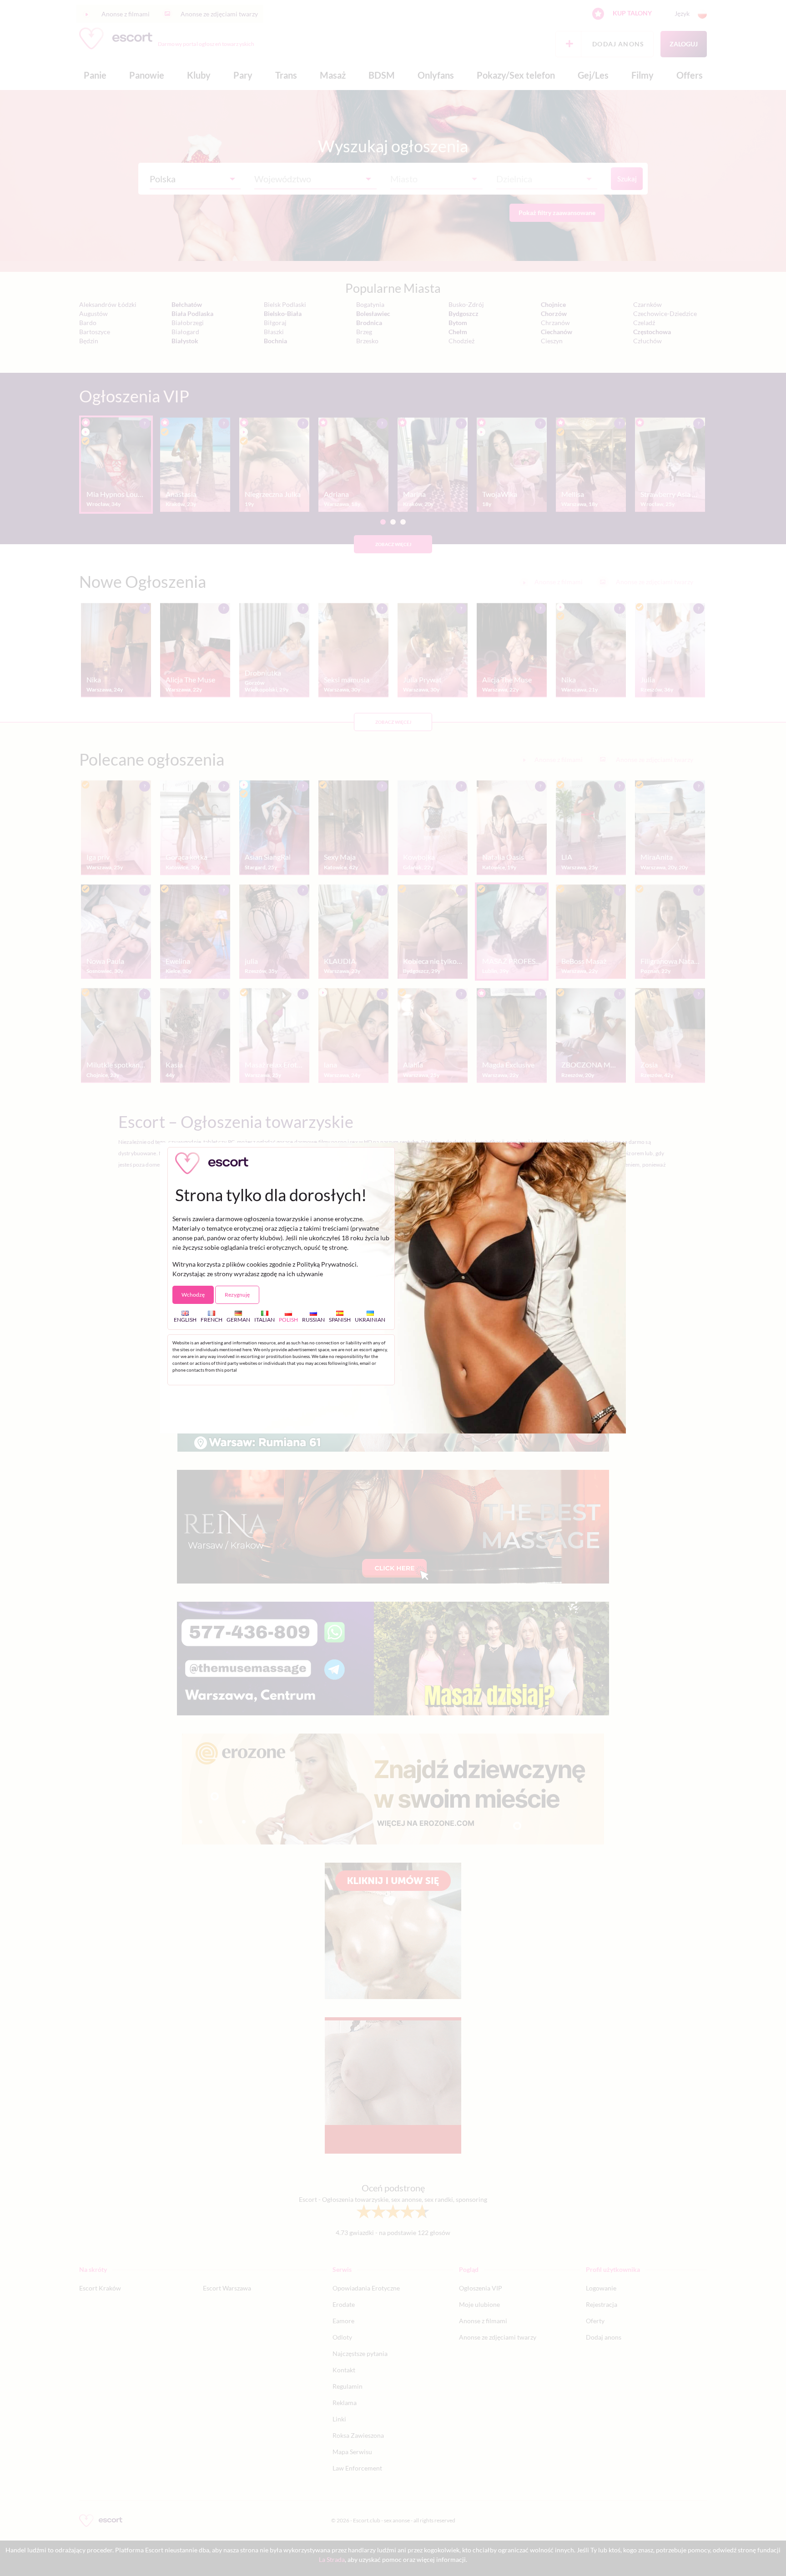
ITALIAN (265, 1320)
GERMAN (238, 1320)
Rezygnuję (237, 1295)
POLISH (288, 1320)
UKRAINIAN (370, 1320)
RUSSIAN (313, 1320)
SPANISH (340, 1320)
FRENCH (212, 1320)
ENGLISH (185, 1320)
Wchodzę (193, 1295)
